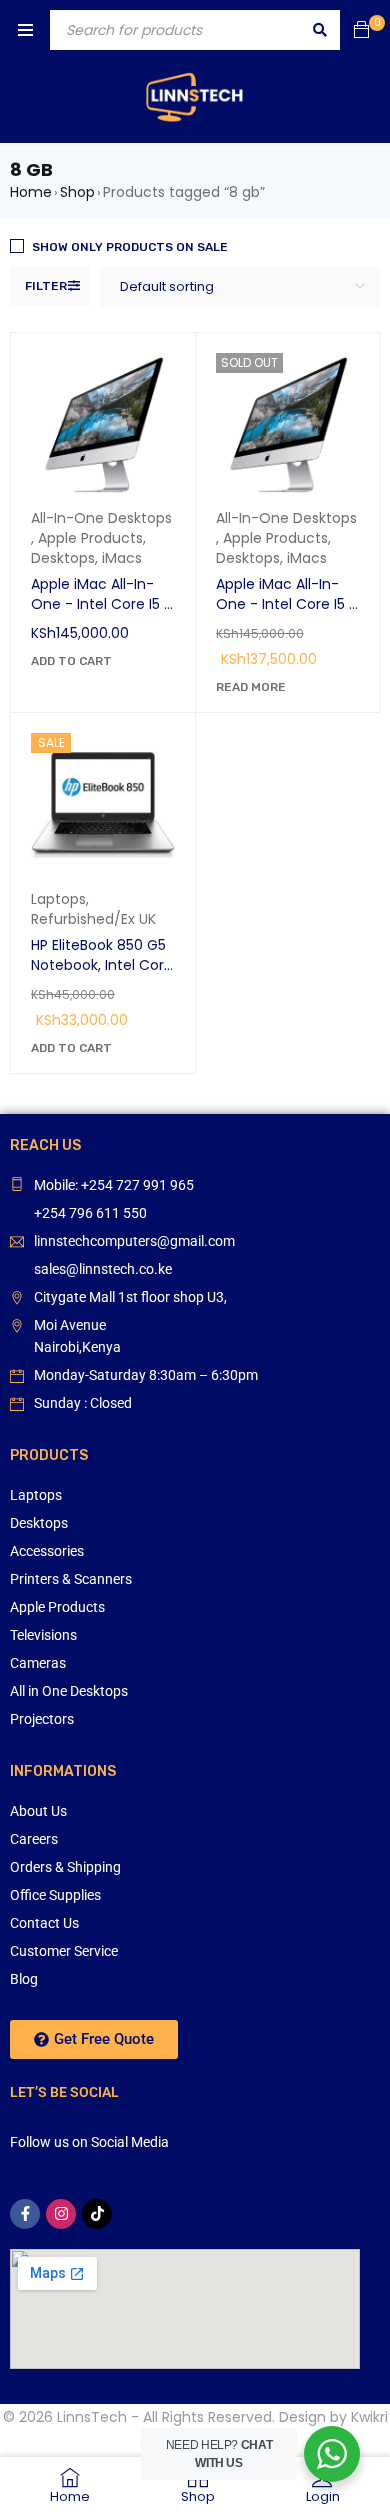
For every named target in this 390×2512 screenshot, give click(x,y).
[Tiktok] (97, 2214)
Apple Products (90, 538)
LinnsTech (92, 2417)
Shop (77, 192)
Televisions (43, 1635)
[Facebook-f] (25, 2214)
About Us (38, 1811)
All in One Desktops (69, 1691)
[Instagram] (61, 2214)
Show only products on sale (130, 247)
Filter (46, 286)
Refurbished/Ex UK (93, 919)
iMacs (122, 558)
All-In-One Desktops (101, 518)
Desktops (63, 558)
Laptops (58, 899)
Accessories (47, 1551)
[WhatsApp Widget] (332, 2454)
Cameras (38, 1663)
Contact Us (44, 1923)
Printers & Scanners (71, 1579)
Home (31, 192)
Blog (24, 1979)
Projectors (42, 1719)
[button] (71, 661)
